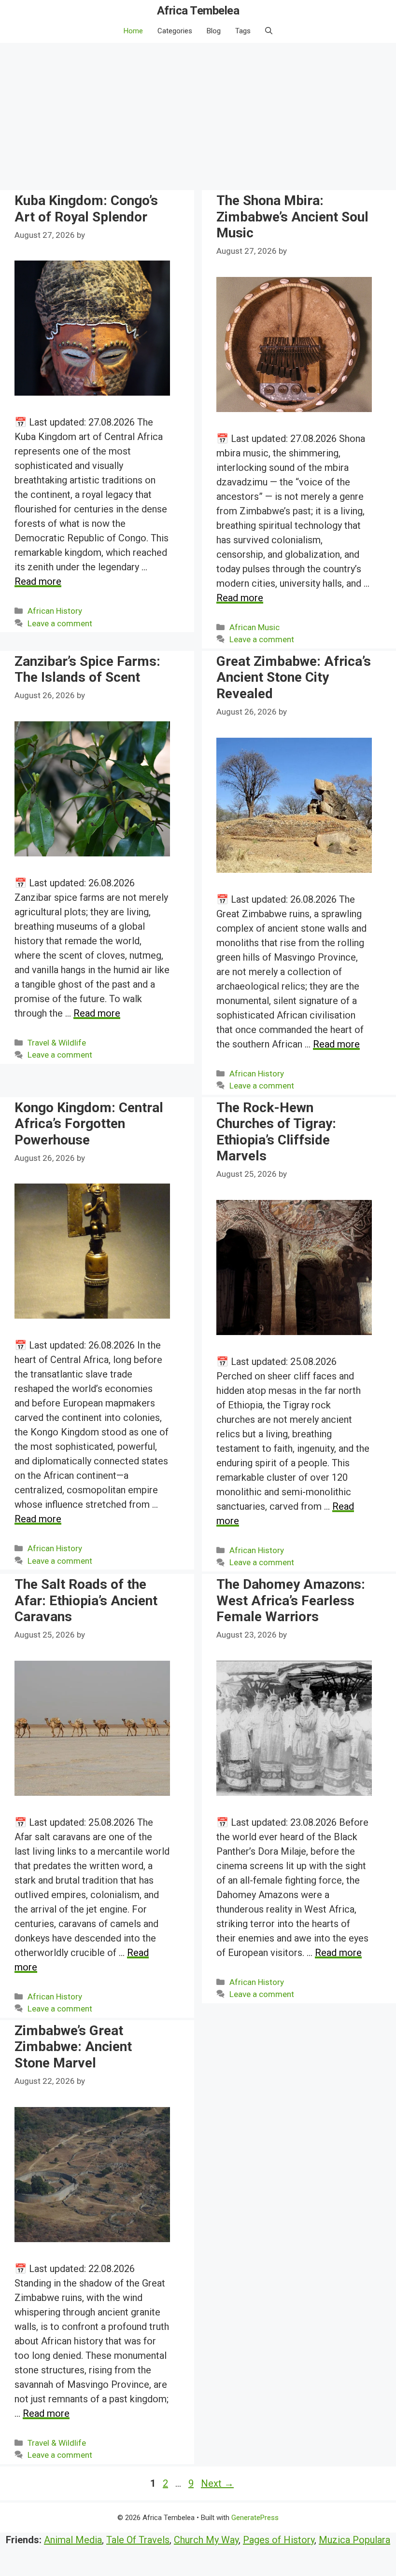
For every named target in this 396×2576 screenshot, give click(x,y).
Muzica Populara (354, 2540)
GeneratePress (255, 2518)
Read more (38, 581)
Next (217, 2483)
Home (133, 31)
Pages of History (279, 2540)
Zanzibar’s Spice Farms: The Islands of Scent (87, 669)
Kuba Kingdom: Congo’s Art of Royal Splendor (86, 209)
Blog (214, 31)
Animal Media (73, 2540)
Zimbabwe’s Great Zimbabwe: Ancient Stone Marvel (73, 2047)
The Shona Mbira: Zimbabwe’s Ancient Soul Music (292, 217)
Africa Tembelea (198, 11)
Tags (243, 31)
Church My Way (206, 2540)
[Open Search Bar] (269, 31)
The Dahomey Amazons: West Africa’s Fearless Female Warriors (291, 1600)
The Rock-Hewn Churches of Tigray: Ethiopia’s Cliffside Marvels (276, 1132)
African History (55, 611)
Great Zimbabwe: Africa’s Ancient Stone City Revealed (294, 677)
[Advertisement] (198, 115)
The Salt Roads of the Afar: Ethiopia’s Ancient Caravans (86, 1600)
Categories (175, 31)
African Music (255, 627)
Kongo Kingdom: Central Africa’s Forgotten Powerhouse (89, 1124)
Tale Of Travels (138, 2540)
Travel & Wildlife (57, 1043)
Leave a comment (60, 623)
